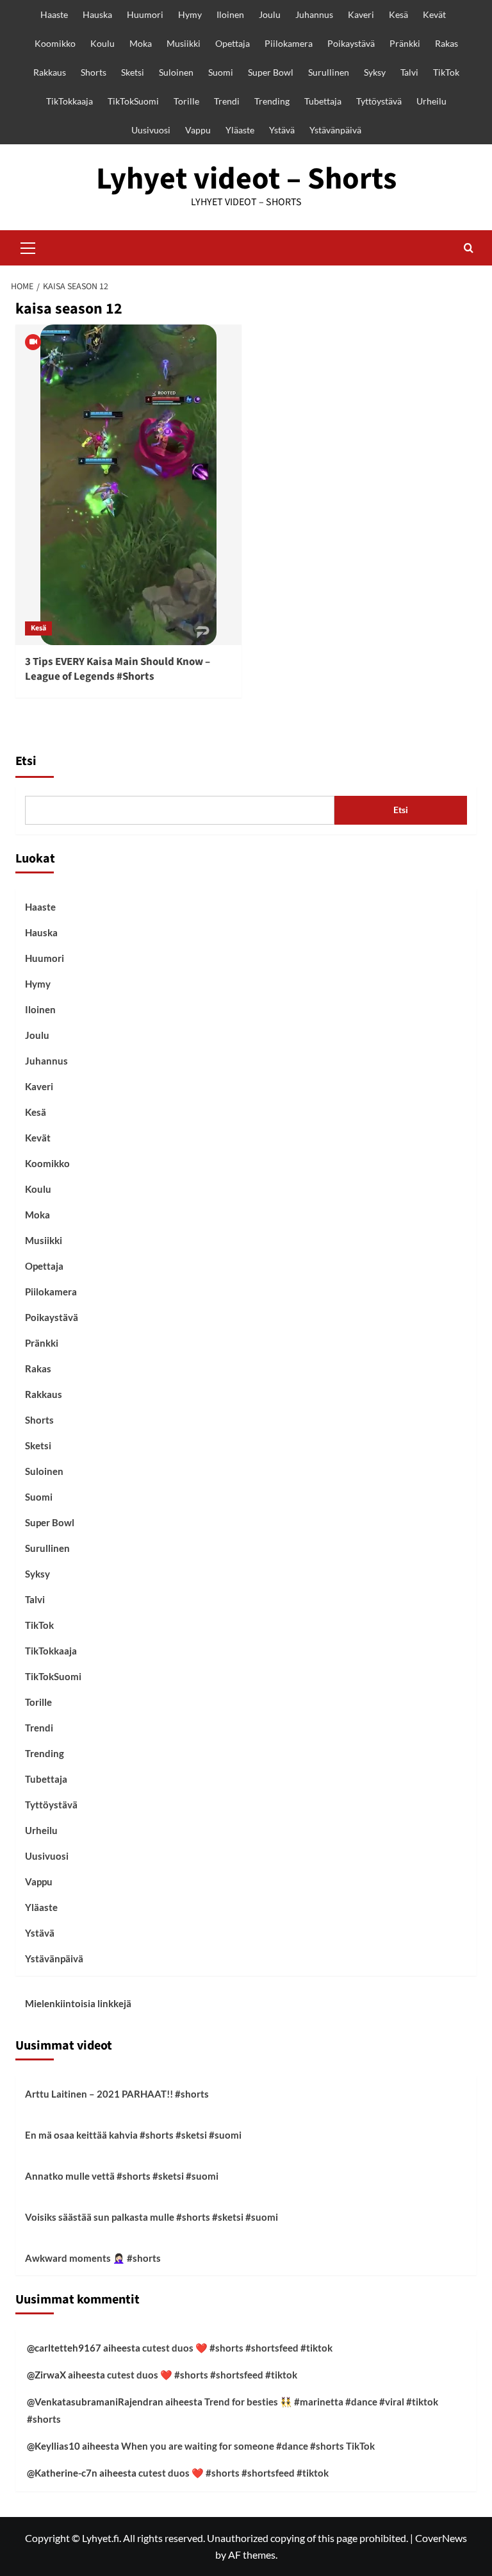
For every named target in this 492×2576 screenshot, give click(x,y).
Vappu (198, 130)
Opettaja (233, 43)
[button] (28, 246)
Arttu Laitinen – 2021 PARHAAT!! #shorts (117, 2094)
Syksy (375, 72)
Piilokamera (289, 43)
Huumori (145, 14)
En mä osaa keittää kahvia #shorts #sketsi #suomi (133, 2135)
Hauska (97, 14)
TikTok (446, 72)
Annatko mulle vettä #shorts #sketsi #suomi (122, 2176)
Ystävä (282, 130)
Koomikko (55, 43)
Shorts (94, 72)
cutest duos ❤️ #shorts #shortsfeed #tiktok (237, 2348)
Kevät (434, 14)
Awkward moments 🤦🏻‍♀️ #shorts (93, 2258)
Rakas (447, 43)
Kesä (398, 14)
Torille (186, 101)
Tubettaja (323, 101)
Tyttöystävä (379, 101)
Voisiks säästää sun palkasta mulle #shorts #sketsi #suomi (152, 2217)
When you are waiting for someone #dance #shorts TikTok (248, 2446)
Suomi (221, 72)
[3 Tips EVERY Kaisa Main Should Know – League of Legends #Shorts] (128, 485)
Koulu (102, 43)
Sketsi (133, 72)
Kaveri (361, 14)
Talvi (409, 72)
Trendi (227, 101)
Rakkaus (50, 72)
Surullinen (329, 72)
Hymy (190, 14)
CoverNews (441, 2538)
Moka (141, 43)
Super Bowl (271, 72)
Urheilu (431, 101)
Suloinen (176, 72)
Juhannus (314, 14)
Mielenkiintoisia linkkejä (78, 2003)
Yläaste (240, 130)
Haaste (54, 14)
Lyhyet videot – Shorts (246, 179)
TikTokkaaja (70, 101)
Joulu (270, 14)
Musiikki (184, 43)
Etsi (26, 761)
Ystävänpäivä (335, 130)
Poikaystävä (351, 43)
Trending (272, 101)
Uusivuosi (151, 130)
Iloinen (230, 14)
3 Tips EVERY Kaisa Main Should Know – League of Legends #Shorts (118, 669)
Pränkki (405, 43)
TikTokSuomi (133, 101)
